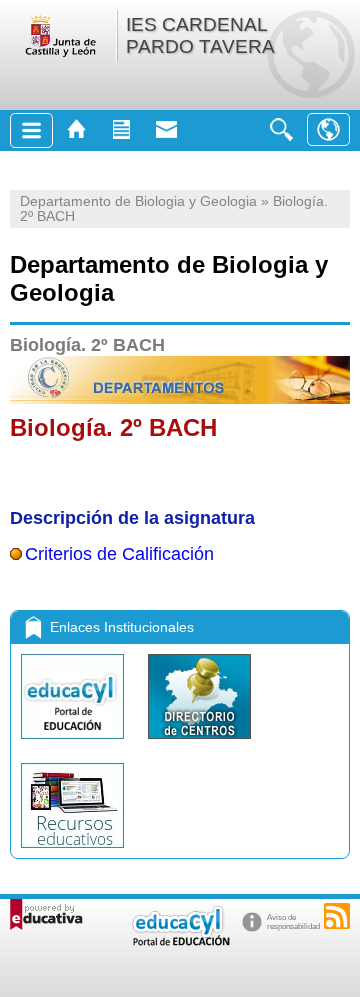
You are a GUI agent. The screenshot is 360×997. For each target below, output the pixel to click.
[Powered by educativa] (46, 914)
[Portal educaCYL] (74, 743)
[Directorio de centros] (199, 743)
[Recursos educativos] (72, 852)
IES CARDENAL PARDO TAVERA (200, 35)
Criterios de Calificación (119, 554)
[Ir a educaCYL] (180, 941)
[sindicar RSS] (337, 916)
